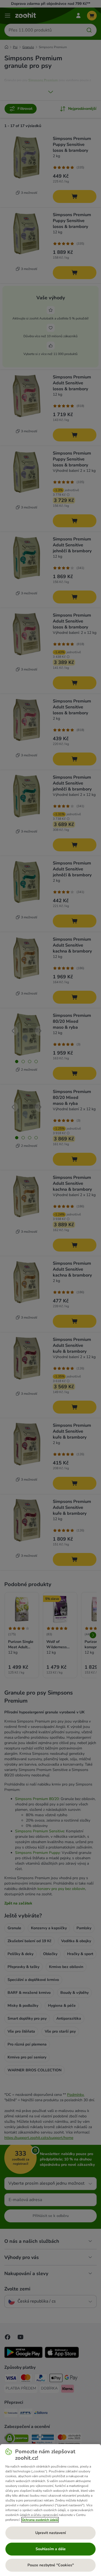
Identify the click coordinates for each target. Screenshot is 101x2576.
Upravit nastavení (51, 2533)
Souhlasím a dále (51, 2549)
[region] (50, 2510)
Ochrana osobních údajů (40, 2520)
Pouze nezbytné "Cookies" (51, 2565)
